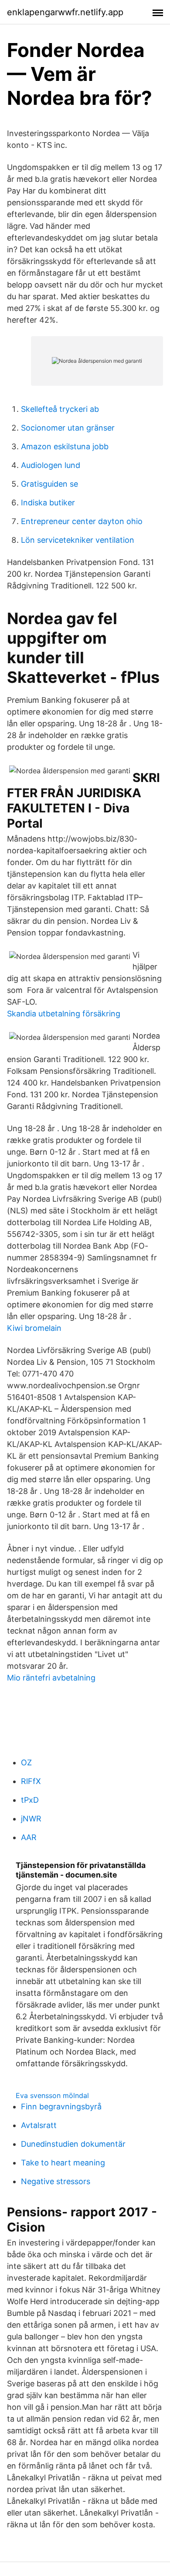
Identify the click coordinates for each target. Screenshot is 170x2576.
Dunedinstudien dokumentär (73, 2144)
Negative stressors (56, 2181)
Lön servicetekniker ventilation (78, 540)
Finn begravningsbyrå (61, 2107)
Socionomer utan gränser (68, 428)
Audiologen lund (51, 465)
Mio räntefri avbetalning (51, 1678)
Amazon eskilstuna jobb (65, 446)
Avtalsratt (39, 2125)
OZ (26, 1762)
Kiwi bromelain (34, 1328)
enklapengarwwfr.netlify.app (65, 12)
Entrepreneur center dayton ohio (82, 521)
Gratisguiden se (49, 484)
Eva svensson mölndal (52, 2095)
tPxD (30, 1800)
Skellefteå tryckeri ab (60, 409)
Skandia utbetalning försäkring (64, 1014)
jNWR (31, 1819)
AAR (29, 1837)
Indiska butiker (48, 503)
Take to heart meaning (63, 2163)
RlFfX (31, 1781)
